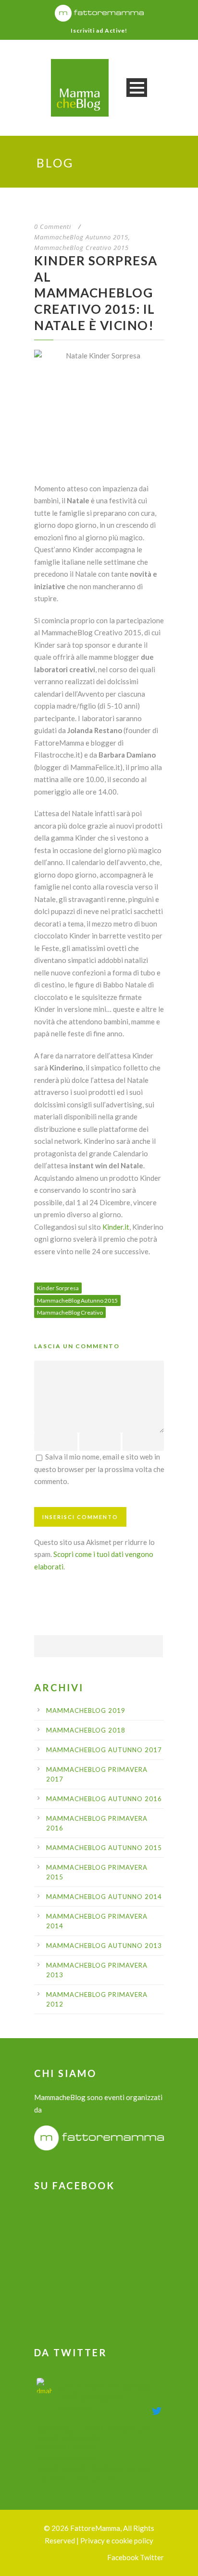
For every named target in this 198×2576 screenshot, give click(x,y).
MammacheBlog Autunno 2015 (81, 237)
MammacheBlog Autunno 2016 (104, 1799)
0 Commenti (53, 226)
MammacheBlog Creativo (70, 1312)
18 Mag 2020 (73, 2409)
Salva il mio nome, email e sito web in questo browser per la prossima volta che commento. (99, 1469)
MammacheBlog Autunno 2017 (104, 1750)
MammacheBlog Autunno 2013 (104, 1946)
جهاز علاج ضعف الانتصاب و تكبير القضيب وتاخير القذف (104, 2391)
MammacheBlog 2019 (86, 1710)
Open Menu (137, 88)
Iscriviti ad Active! (99, 30)
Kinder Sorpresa (58, 1288)
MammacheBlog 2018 (86, 1730)
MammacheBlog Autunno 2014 (104, 1897)
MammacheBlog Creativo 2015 (81, 248)
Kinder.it (116, 1227)
